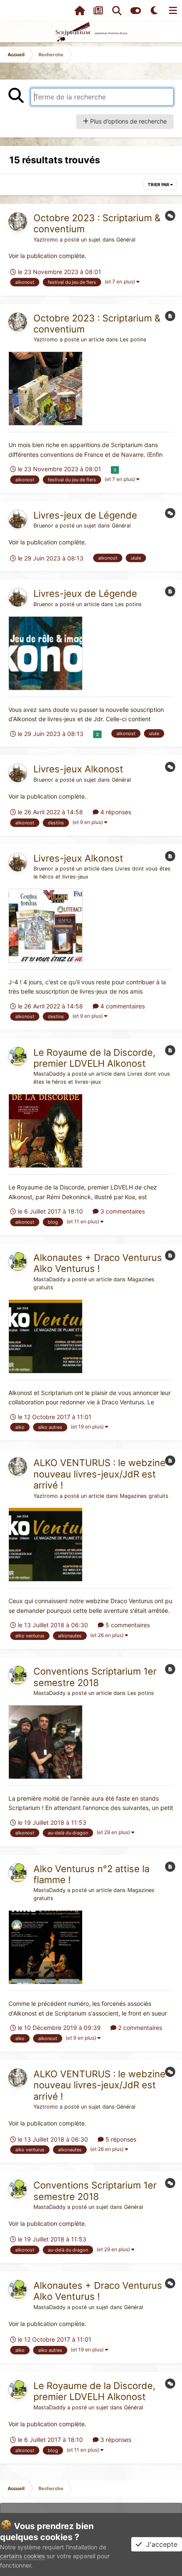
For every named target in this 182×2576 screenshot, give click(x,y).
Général (126, 240)
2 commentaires (139, 2028)
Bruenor (43, 526)
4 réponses (115, 812)
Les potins (133, 339)
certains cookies (22, 2556)
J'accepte (160, 2544)
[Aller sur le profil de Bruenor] (18, 519)
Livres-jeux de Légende (85, 515)
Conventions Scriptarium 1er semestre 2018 (95, 1677)
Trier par (159, 184)
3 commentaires (122, 1211)
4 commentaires (122, 1006)
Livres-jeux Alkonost (78, 769)
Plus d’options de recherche (128, 121)
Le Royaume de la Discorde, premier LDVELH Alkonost (94, 1058)
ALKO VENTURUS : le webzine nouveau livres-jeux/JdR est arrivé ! (99, 1474)
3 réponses (115, 2440)
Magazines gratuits (144, 1496)
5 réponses (120, 2139)
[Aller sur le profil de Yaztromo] (18, 222)
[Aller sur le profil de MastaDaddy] (18, 1056)
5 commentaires (127, 1625)
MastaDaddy (50, 1074)
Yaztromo (46, 240)
